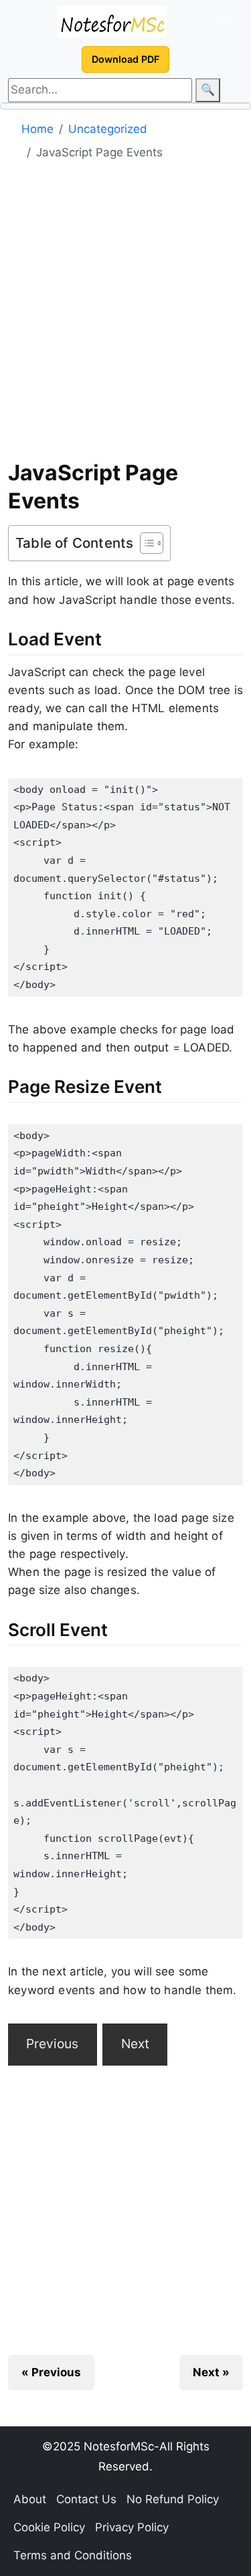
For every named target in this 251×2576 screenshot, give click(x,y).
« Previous (51, 2372)
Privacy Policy (132, 2527)
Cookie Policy (49, 2527)
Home (37, 129)
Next (135, 2044)
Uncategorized (108, 129)
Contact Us (86, 2499)
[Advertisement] (125, 315)
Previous (52, 2044)
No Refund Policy (173, 2499)
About (30, 2499)
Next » (211, 2372)
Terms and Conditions (73, 2555)
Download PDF (125, 59)
